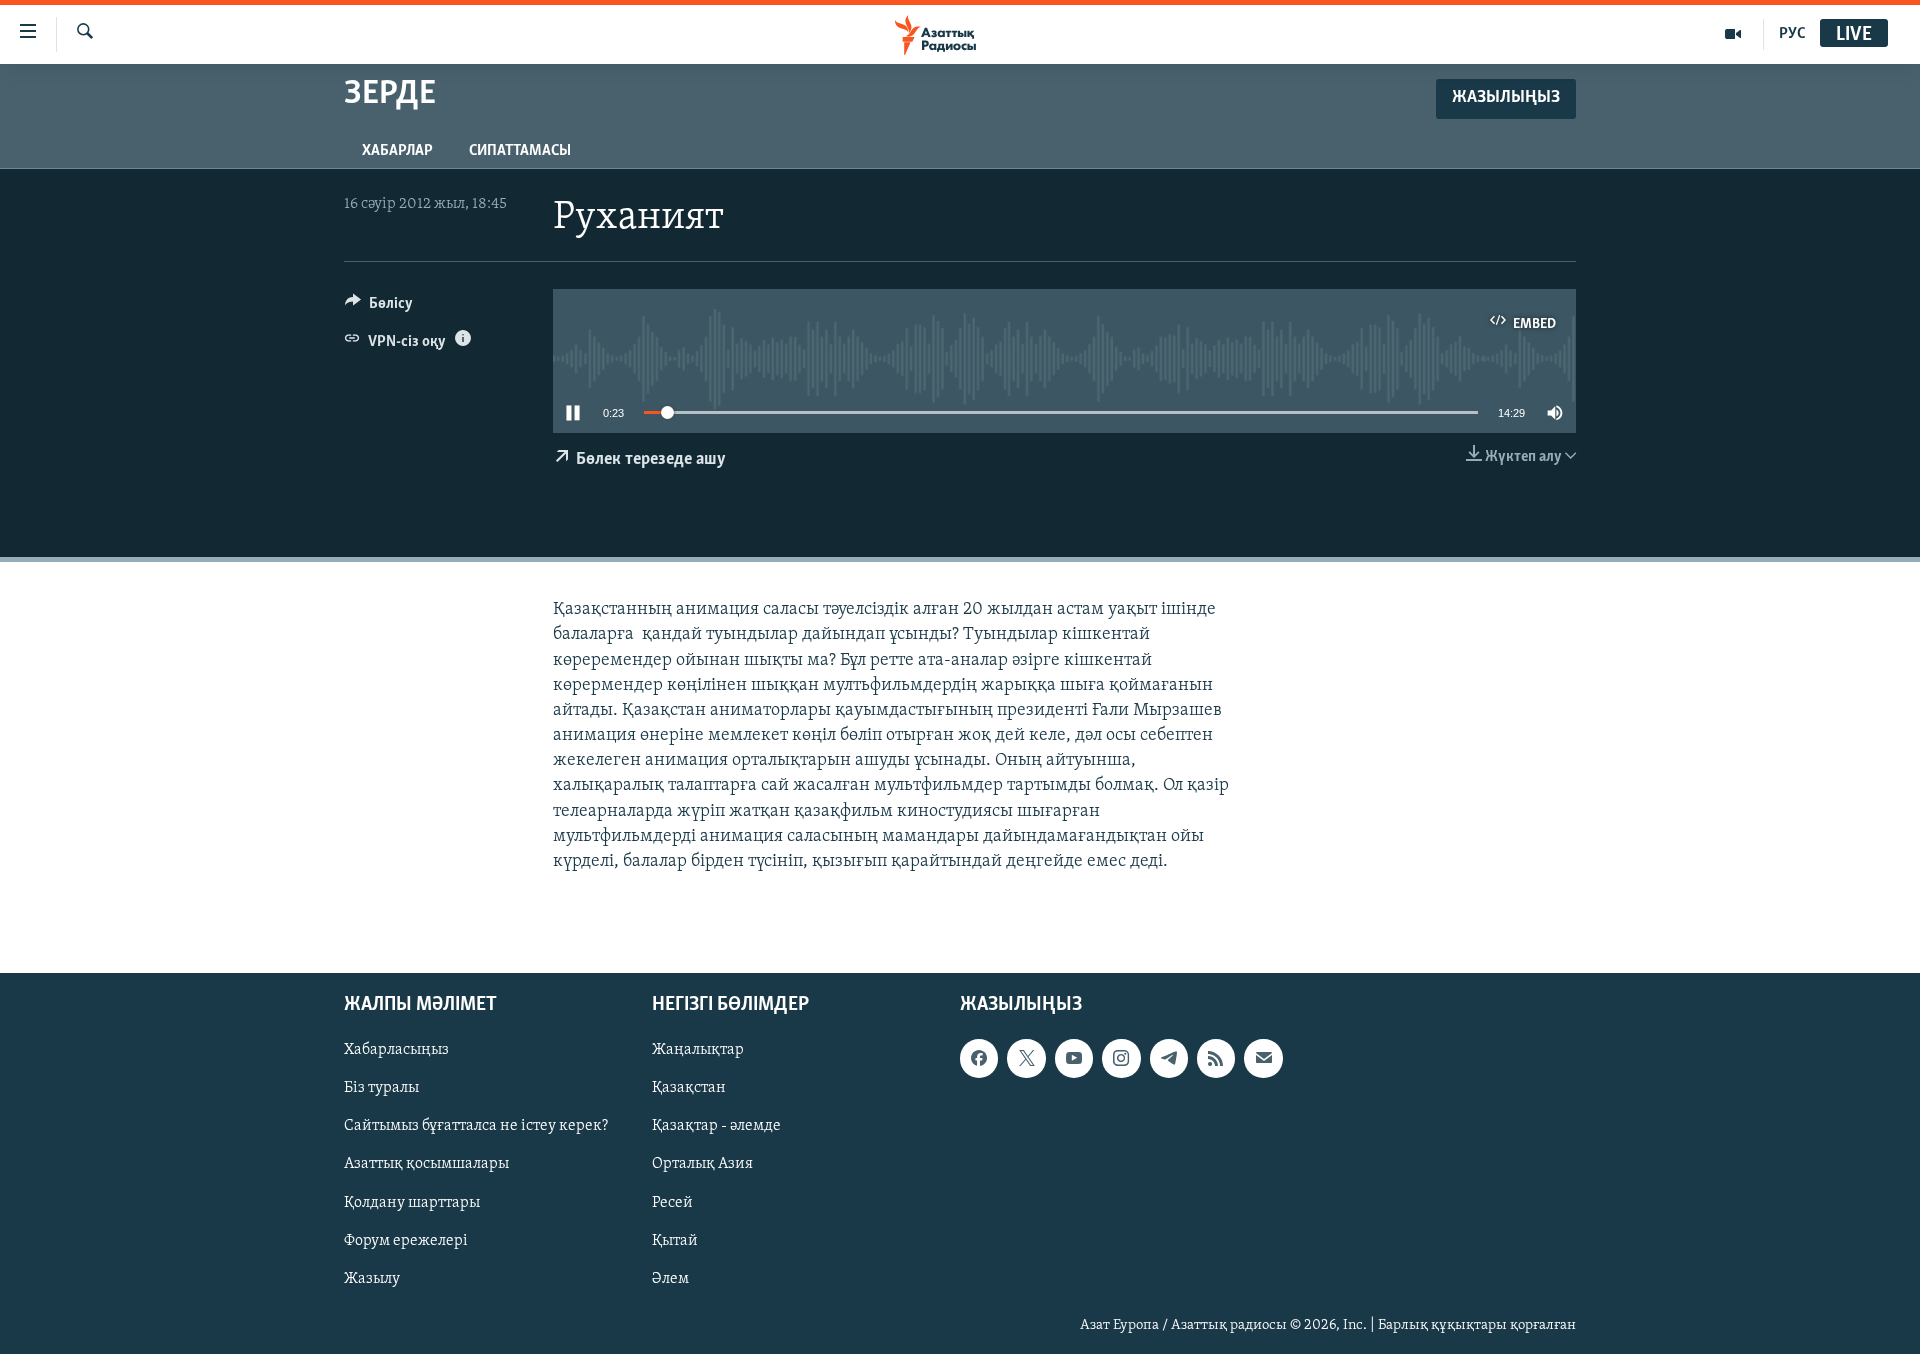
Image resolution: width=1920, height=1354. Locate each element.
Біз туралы (381, 1089)
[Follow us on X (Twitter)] (1026, 1059)
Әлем (670, 1279)
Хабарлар (397, 151)
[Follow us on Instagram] (1121, 1059)
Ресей (672, 1203)
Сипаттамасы (520, 151)
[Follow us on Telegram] (1169, 1059)
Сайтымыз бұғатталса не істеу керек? (476, 1127)
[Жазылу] (1263, 1059)
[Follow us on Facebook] (979, 1059)
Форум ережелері (406, 1241)
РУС (1792, 34)
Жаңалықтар (698, 1051)
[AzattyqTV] (1733, 34)
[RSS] (1216, 1059)
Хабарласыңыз (396, 1051)
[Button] (379, 308)
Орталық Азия (702, 1165)
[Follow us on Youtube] (1074, 1059)
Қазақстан (689, 1089)
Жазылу (372, 1279)
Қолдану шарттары (412, 1203)
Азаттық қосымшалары (426, 1165)
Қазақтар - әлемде (716, 1127)
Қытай (675, 1241)
